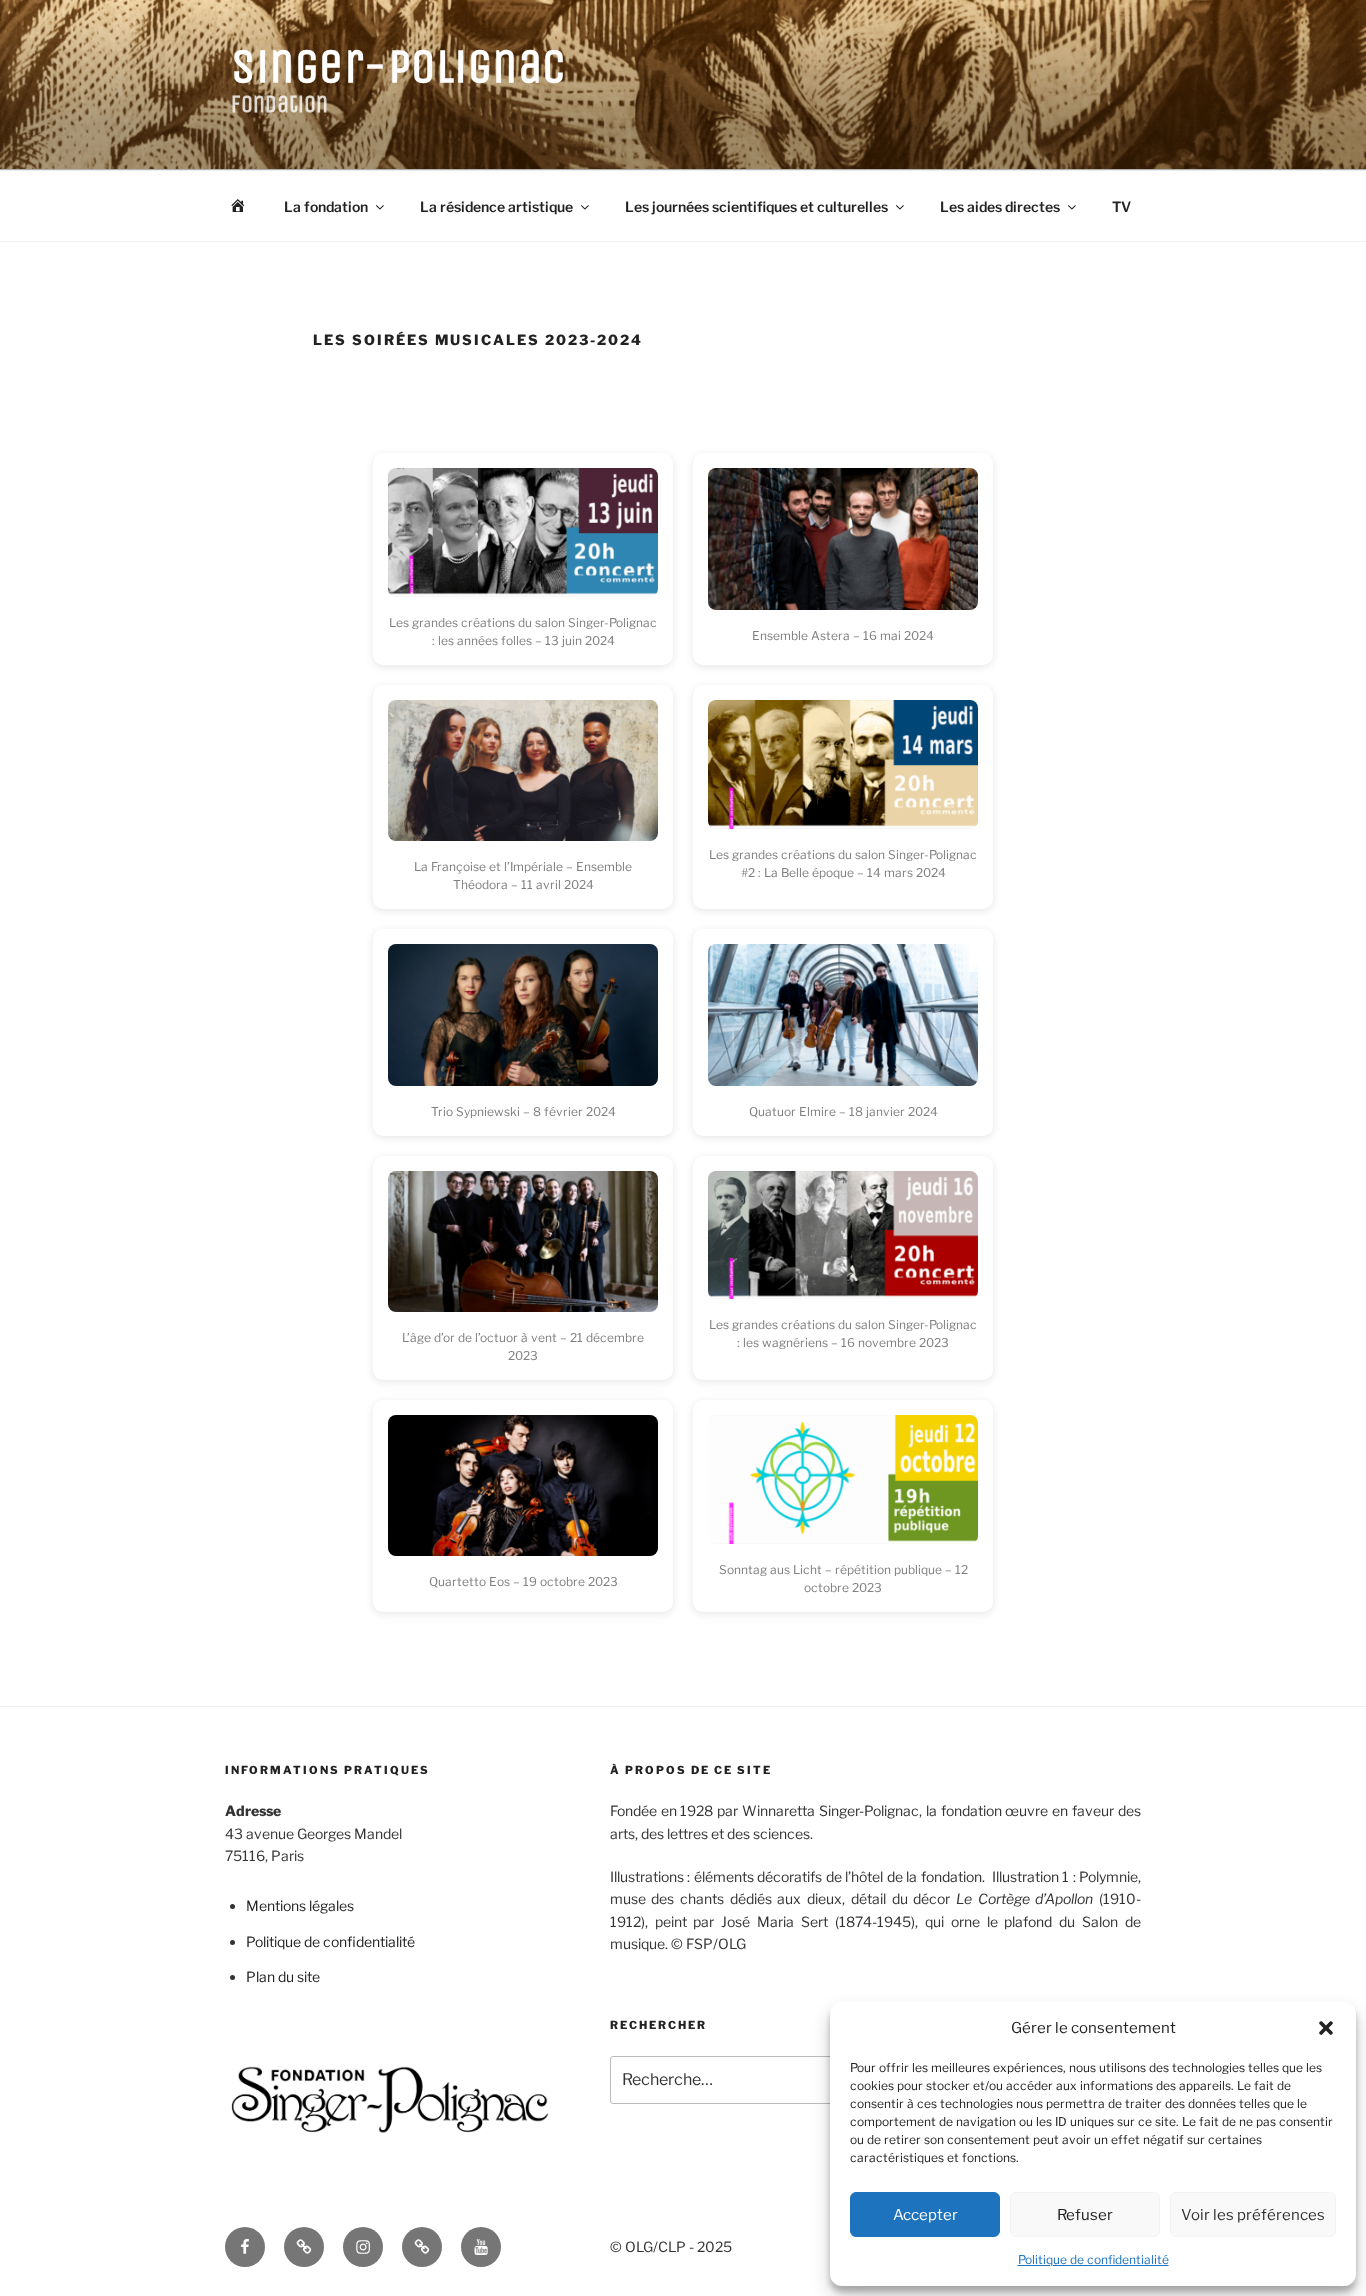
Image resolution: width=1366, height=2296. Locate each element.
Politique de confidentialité (1093, 2259)
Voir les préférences (1253, 2215)
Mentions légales (300, 1905)
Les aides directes (1000, 206)
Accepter (925, 2215)
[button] (1326, 2028)
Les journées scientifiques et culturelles (756, 206)
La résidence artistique (496, 206)
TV (1121, 206)
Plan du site (283, 1976)
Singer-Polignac (399, 66)
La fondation (326, 206)
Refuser (1085, 2215)
